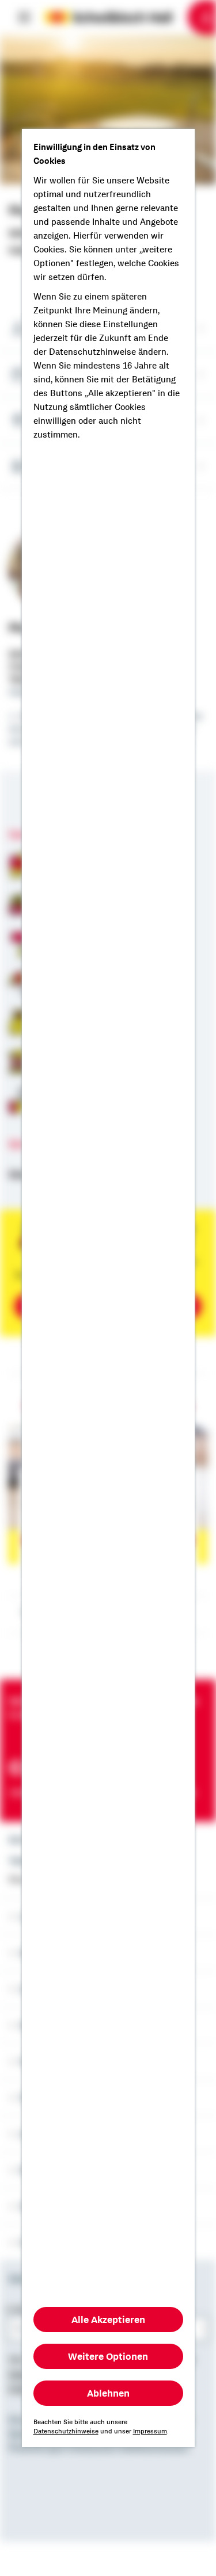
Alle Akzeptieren (108, 2320)
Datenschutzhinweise (66, 2431)
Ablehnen (108, 2393)
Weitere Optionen (108, 2356)
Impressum (150, 2431)
